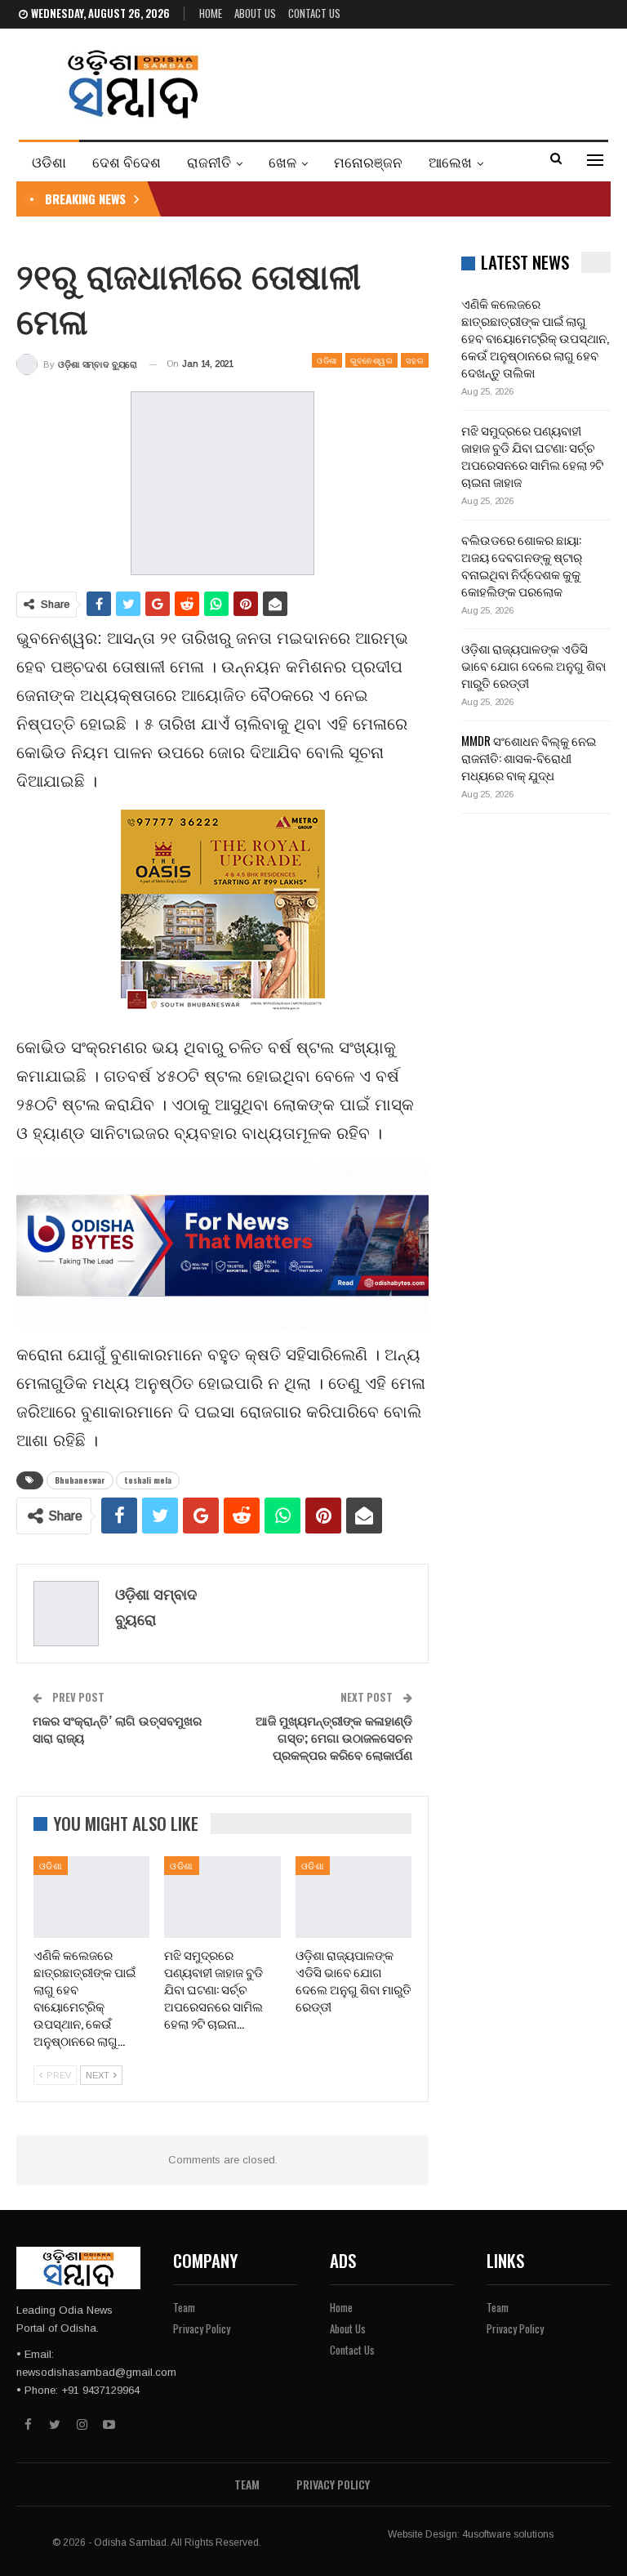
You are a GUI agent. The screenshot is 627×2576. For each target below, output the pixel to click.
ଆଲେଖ (450, 161)
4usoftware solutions (508, 2534)
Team (184, 2307)
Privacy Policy (202, 2328)
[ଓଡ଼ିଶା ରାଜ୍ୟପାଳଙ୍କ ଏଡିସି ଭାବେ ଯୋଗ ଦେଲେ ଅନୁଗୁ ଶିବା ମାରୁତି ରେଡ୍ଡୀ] (354, 1897)
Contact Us (314, 13)
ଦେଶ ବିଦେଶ (127, 161)
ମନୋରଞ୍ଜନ (368, 161)
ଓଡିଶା (49, 161)
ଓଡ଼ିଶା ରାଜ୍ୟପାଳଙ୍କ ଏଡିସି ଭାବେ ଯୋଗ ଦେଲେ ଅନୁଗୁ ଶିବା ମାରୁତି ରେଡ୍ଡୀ (534, 665)
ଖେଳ (282, 161)
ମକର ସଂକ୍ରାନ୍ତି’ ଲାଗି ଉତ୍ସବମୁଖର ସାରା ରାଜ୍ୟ (117, 1728)
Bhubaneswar (80, 1480)
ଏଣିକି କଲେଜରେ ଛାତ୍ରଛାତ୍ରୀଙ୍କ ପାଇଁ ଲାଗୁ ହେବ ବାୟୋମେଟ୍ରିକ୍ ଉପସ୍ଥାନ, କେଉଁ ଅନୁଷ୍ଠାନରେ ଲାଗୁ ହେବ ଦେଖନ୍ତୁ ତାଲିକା (535, 337)
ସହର (415, 360)
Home (211, 13)
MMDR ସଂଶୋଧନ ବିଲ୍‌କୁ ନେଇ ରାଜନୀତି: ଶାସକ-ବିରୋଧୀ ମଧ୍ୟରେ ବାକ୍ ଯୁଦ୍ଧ (529, 757)
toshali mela (148, 1480)
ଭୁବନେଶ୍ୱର (371, 360)
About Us (255, 13)
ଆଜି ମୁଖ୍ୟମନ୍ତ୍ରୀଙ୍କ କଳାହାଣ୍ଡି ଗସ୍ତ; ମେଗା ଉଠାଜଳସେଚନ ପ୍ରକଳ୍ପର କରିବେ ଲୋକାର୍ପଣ (334, 1737)
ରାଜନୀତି (209, 161)
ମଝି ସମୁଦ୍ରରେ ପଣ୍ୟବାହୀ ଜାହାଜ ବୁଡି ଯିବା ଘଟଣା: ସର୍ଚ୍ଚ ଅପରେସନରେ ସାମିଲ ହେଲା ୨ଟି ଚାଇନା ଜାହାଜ (532, 455)
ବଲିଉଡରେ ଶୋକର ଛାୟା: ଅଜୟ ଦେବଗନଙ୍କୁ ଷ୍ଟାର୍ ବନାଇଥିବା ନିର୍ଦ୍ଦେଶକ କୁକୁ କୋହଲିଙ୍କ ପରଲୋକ (522, 565)
